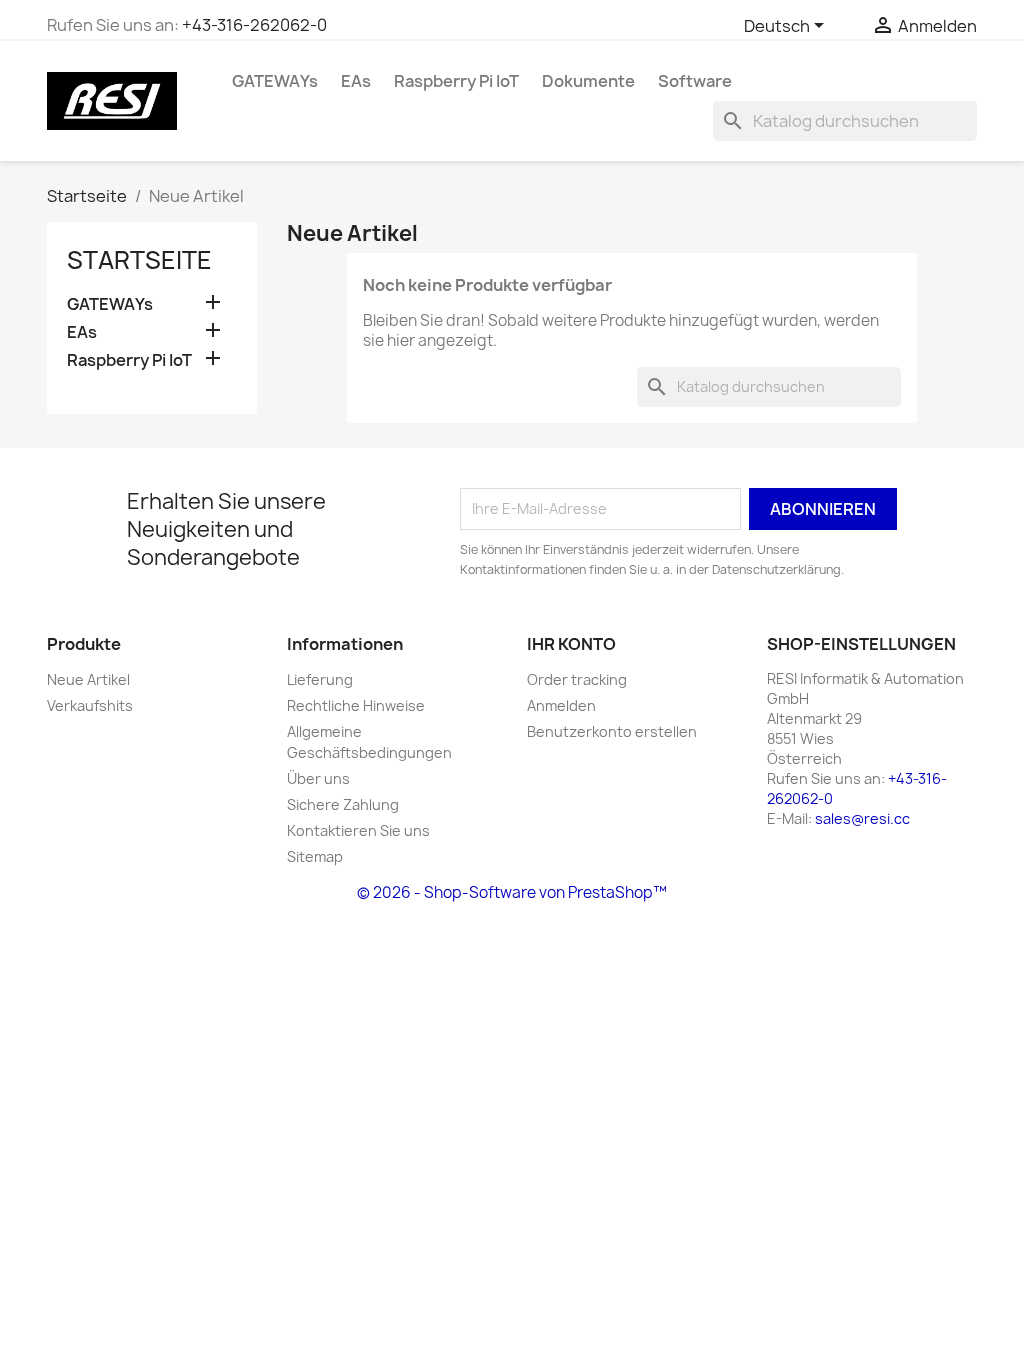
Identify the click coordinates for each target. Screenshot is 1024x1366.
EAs (356, 81)
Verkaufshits (90, 705)
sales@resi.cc (862, 818)
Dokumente (588, 81)
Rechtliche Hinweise (356, 705)
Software (695, 81)
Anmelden (561, 705)
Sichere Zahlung (343, 804)
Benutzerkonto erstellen (612, 731)
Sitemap (315, 856)
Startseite (139, 260)
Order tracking (577, 679)
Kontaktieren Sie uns (358, 830)
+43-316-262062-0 (254, 25)
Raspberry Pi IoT (456, 81)
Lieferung (320, 679)
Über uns (318, 778)
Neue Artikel (88, 679)
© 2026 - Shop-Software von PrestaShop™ (512, 892)
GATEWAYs (275, 81)
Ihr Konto (571, 644)
